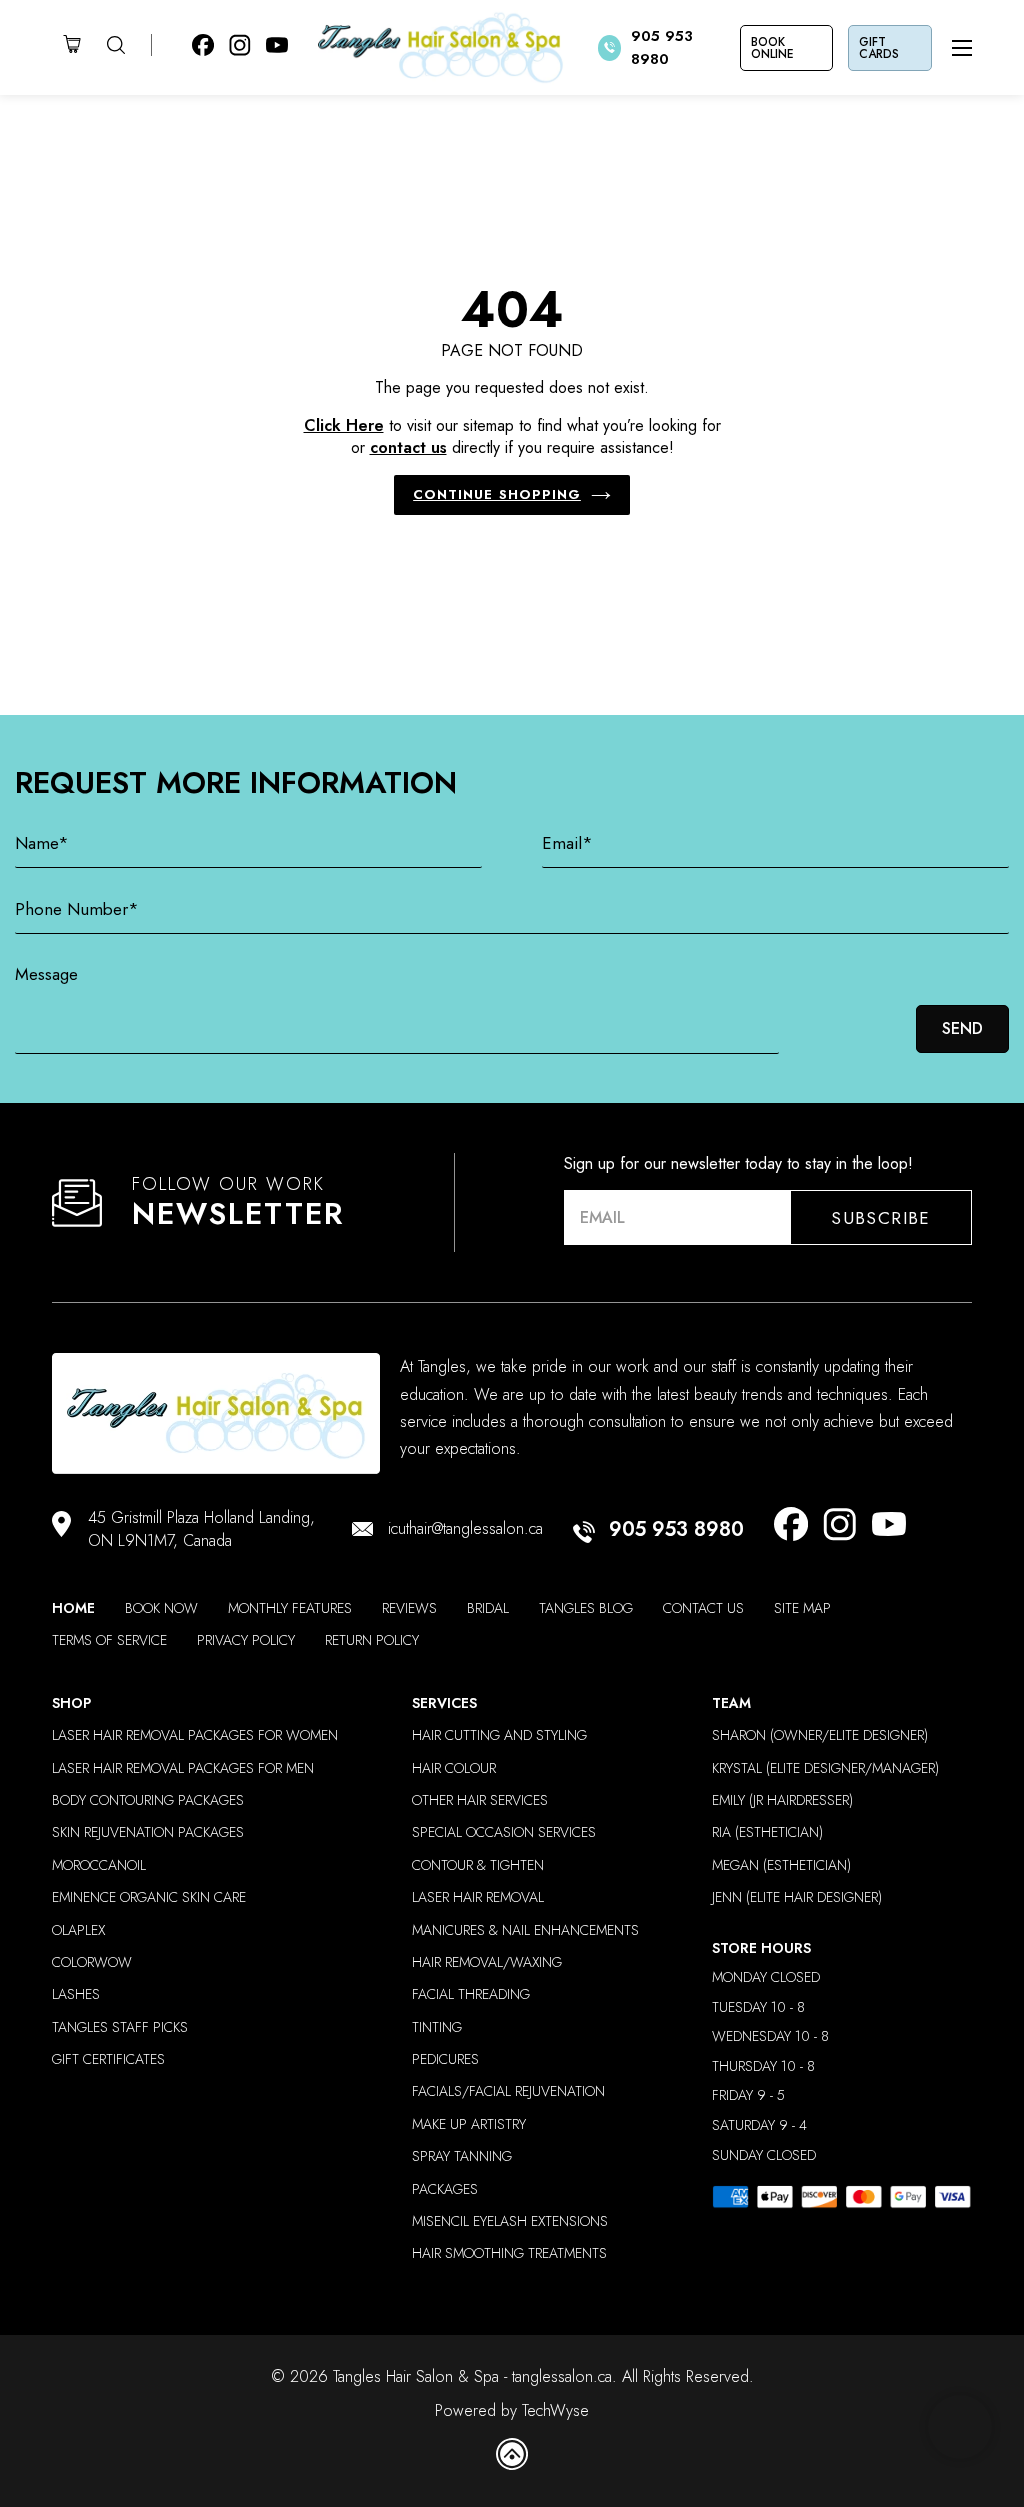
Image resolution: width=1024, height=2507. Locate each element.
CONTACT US (703, 1608)
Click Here (344, 425)
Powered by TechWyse (512, 2410)
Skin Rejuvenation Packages (148, 1832)
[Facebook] (791, 1527)
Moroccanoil (99, 1865)
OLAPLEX (78, 1930)
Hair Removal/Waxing (487, 1962)
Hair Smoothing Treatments (509, 2253)
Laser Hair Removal (478, 1897)
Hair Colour (454, 1768)
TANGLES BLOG (586, 1608)
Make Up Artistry (469, 2124)
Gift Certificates (108, 2059)
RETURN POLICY (372, 1640)
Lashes (76, 1994)
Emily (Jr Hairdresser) (782, 1800)
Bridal (488, 1608)
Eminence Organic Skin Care (149, 1897)
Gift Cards (879, 48)
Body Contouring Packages (148, 1800)
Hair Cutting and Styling (499, 1735)
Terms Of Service (109, 1640)
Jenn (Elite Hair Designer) (797, 1897)
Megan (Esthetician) (781, 1865)
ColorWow (92, 1962)
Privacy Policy (246, 1640)
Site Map (802, 1608)
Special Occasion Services (504, 1832)
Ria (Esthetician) (767, 1832)
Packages (445, 2189)
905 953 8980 (676, 1530)
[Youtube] (889, 1527)
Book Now (161, 1608)
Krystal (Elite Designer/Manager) (825, 1768)
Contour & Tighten (478, 1865)
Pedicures (445, 2059)
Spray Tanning (462, 2156)
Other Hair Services (480, 1800)
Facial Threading (471, 1994)
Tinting (437, 2027)
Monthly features (290, 1608)
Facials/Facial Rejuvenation (508, 2091)
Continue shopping (497, 494)
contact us (408, 447)
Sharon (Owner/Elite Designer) (820, 1735)
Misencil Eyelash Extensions (510, 2221)
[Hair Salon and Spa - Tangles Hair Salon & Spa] (443, 47)
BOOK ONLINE (772, 48)
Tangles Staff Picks (120, 2027)
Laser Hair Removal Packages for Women (195, 1735)
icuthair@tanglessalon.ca (465, 1529)
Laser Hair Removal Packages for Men (183, 1768)
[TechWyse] (512, 2457)
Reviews (409, 1608)
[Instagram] (840, 1527)
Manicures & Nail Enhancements (525, 1930)
